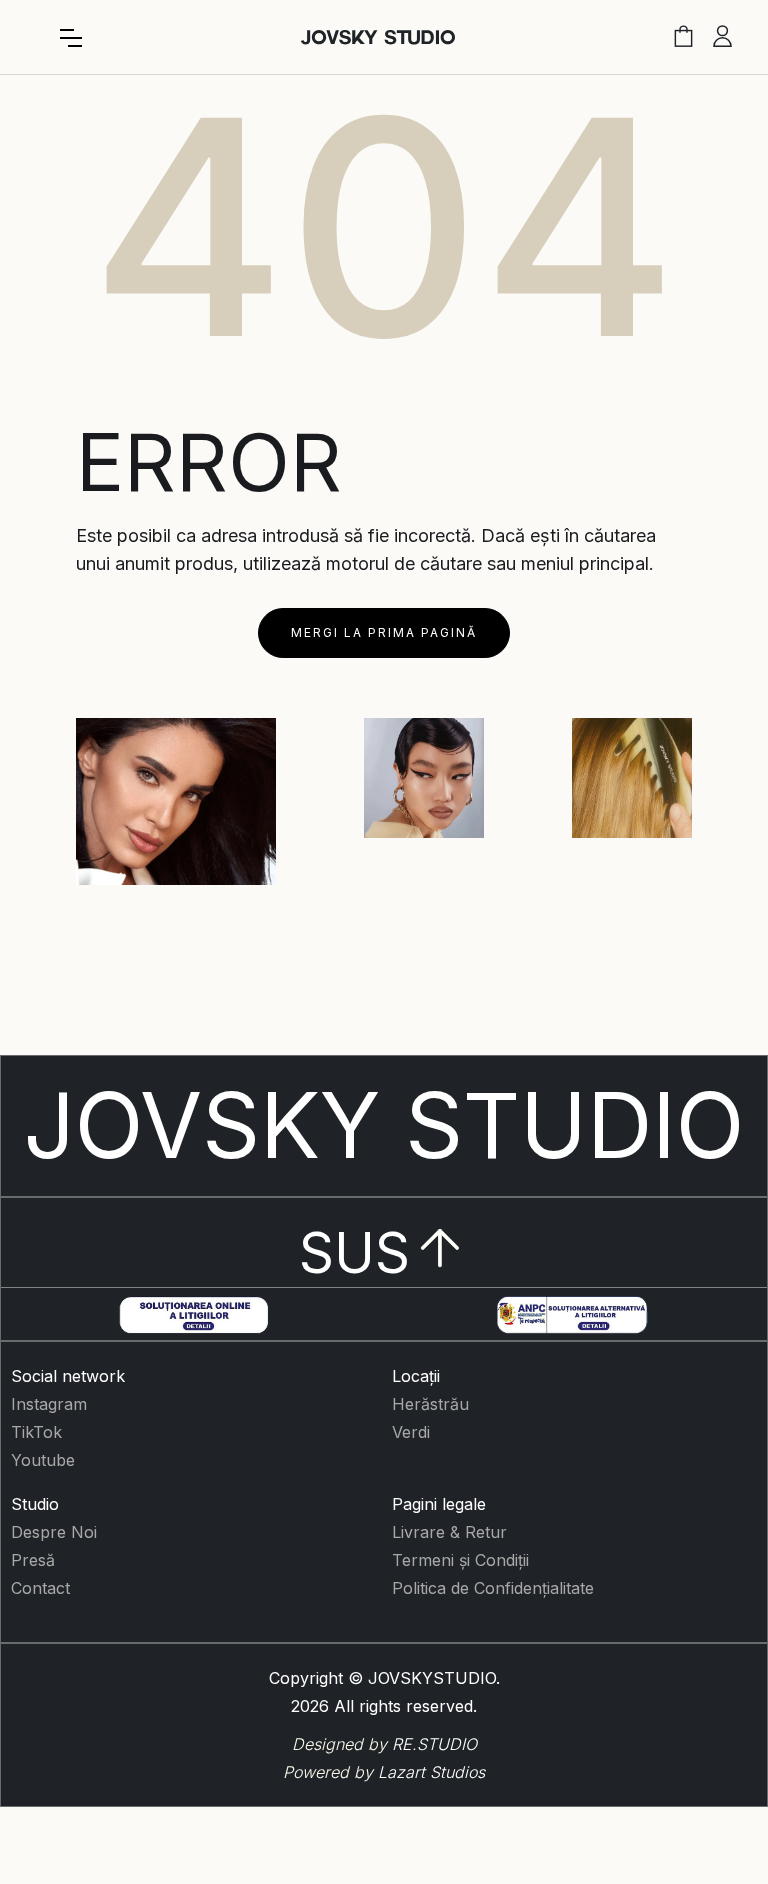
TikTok (36, 1432)
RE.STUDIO (434, 1744)
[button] (71, 38)
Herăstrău (430, 1404)
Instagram (49, 1404)
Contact (40, 1588)
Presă (33, 1560)
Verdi (411, 1432)
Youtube (43, 1460)
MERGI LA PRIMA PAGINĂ (384, 632)
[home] (377, 37)
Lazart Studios (431, 1772)
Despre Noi (54, 1532)
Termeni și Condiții (460, 1560)
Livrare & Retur (449, 1532)
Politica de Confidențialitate (493, 1588)
